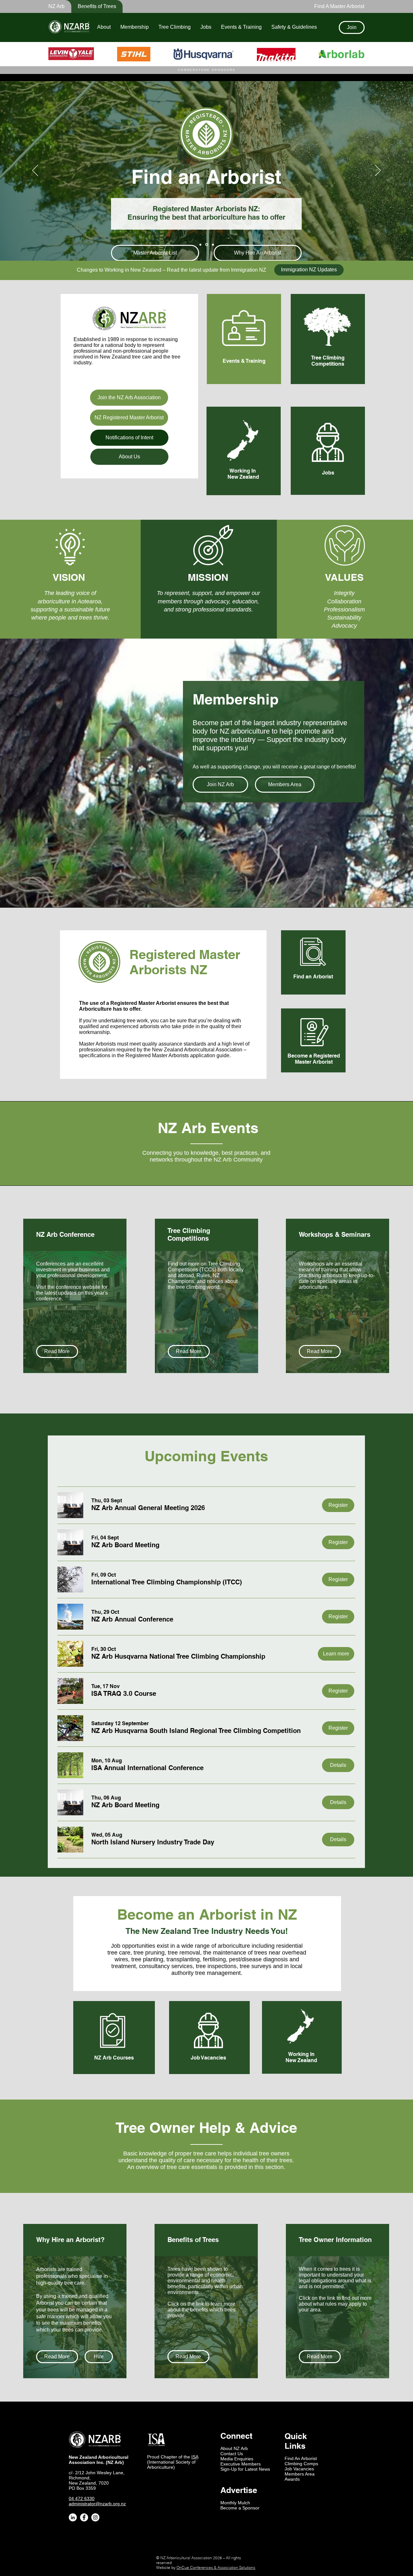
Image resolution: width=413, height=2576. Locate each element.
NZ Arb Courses (114, 2058)
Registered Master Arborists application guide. (178, 1055)
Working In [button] (243, 471)
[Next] (378, 171)
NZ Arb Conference (65, 1235)
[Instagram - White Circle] (95, 2517)
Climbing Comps (301, 2464)
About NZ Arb (234, 2448)
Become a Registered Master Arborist (314, 1059)
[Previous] (35, 171)
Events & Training (244, 361)
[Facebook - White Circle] (84, 2517)
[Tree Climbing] (213, 245)
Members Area (300, 2474)
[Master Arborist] (207, 245)
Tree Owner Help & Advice (206, 2128)
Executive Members (241, 2464)
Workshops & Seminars (335, 1235)
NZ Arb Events (208, 1128)
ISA (195, 2457)
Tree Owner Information (335, 2240)
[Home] (200, 245)
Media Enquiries (237, 2459)
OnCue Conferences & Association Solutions (216, 2567)
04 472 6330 (82, 2498)
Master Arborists (97, 1044)
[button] (93, 6)
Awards (292, 2479)
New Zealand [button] (243, 477)
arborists (150, 1026)
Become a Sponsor (240, 2508)
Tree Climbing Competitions (328, 361)
